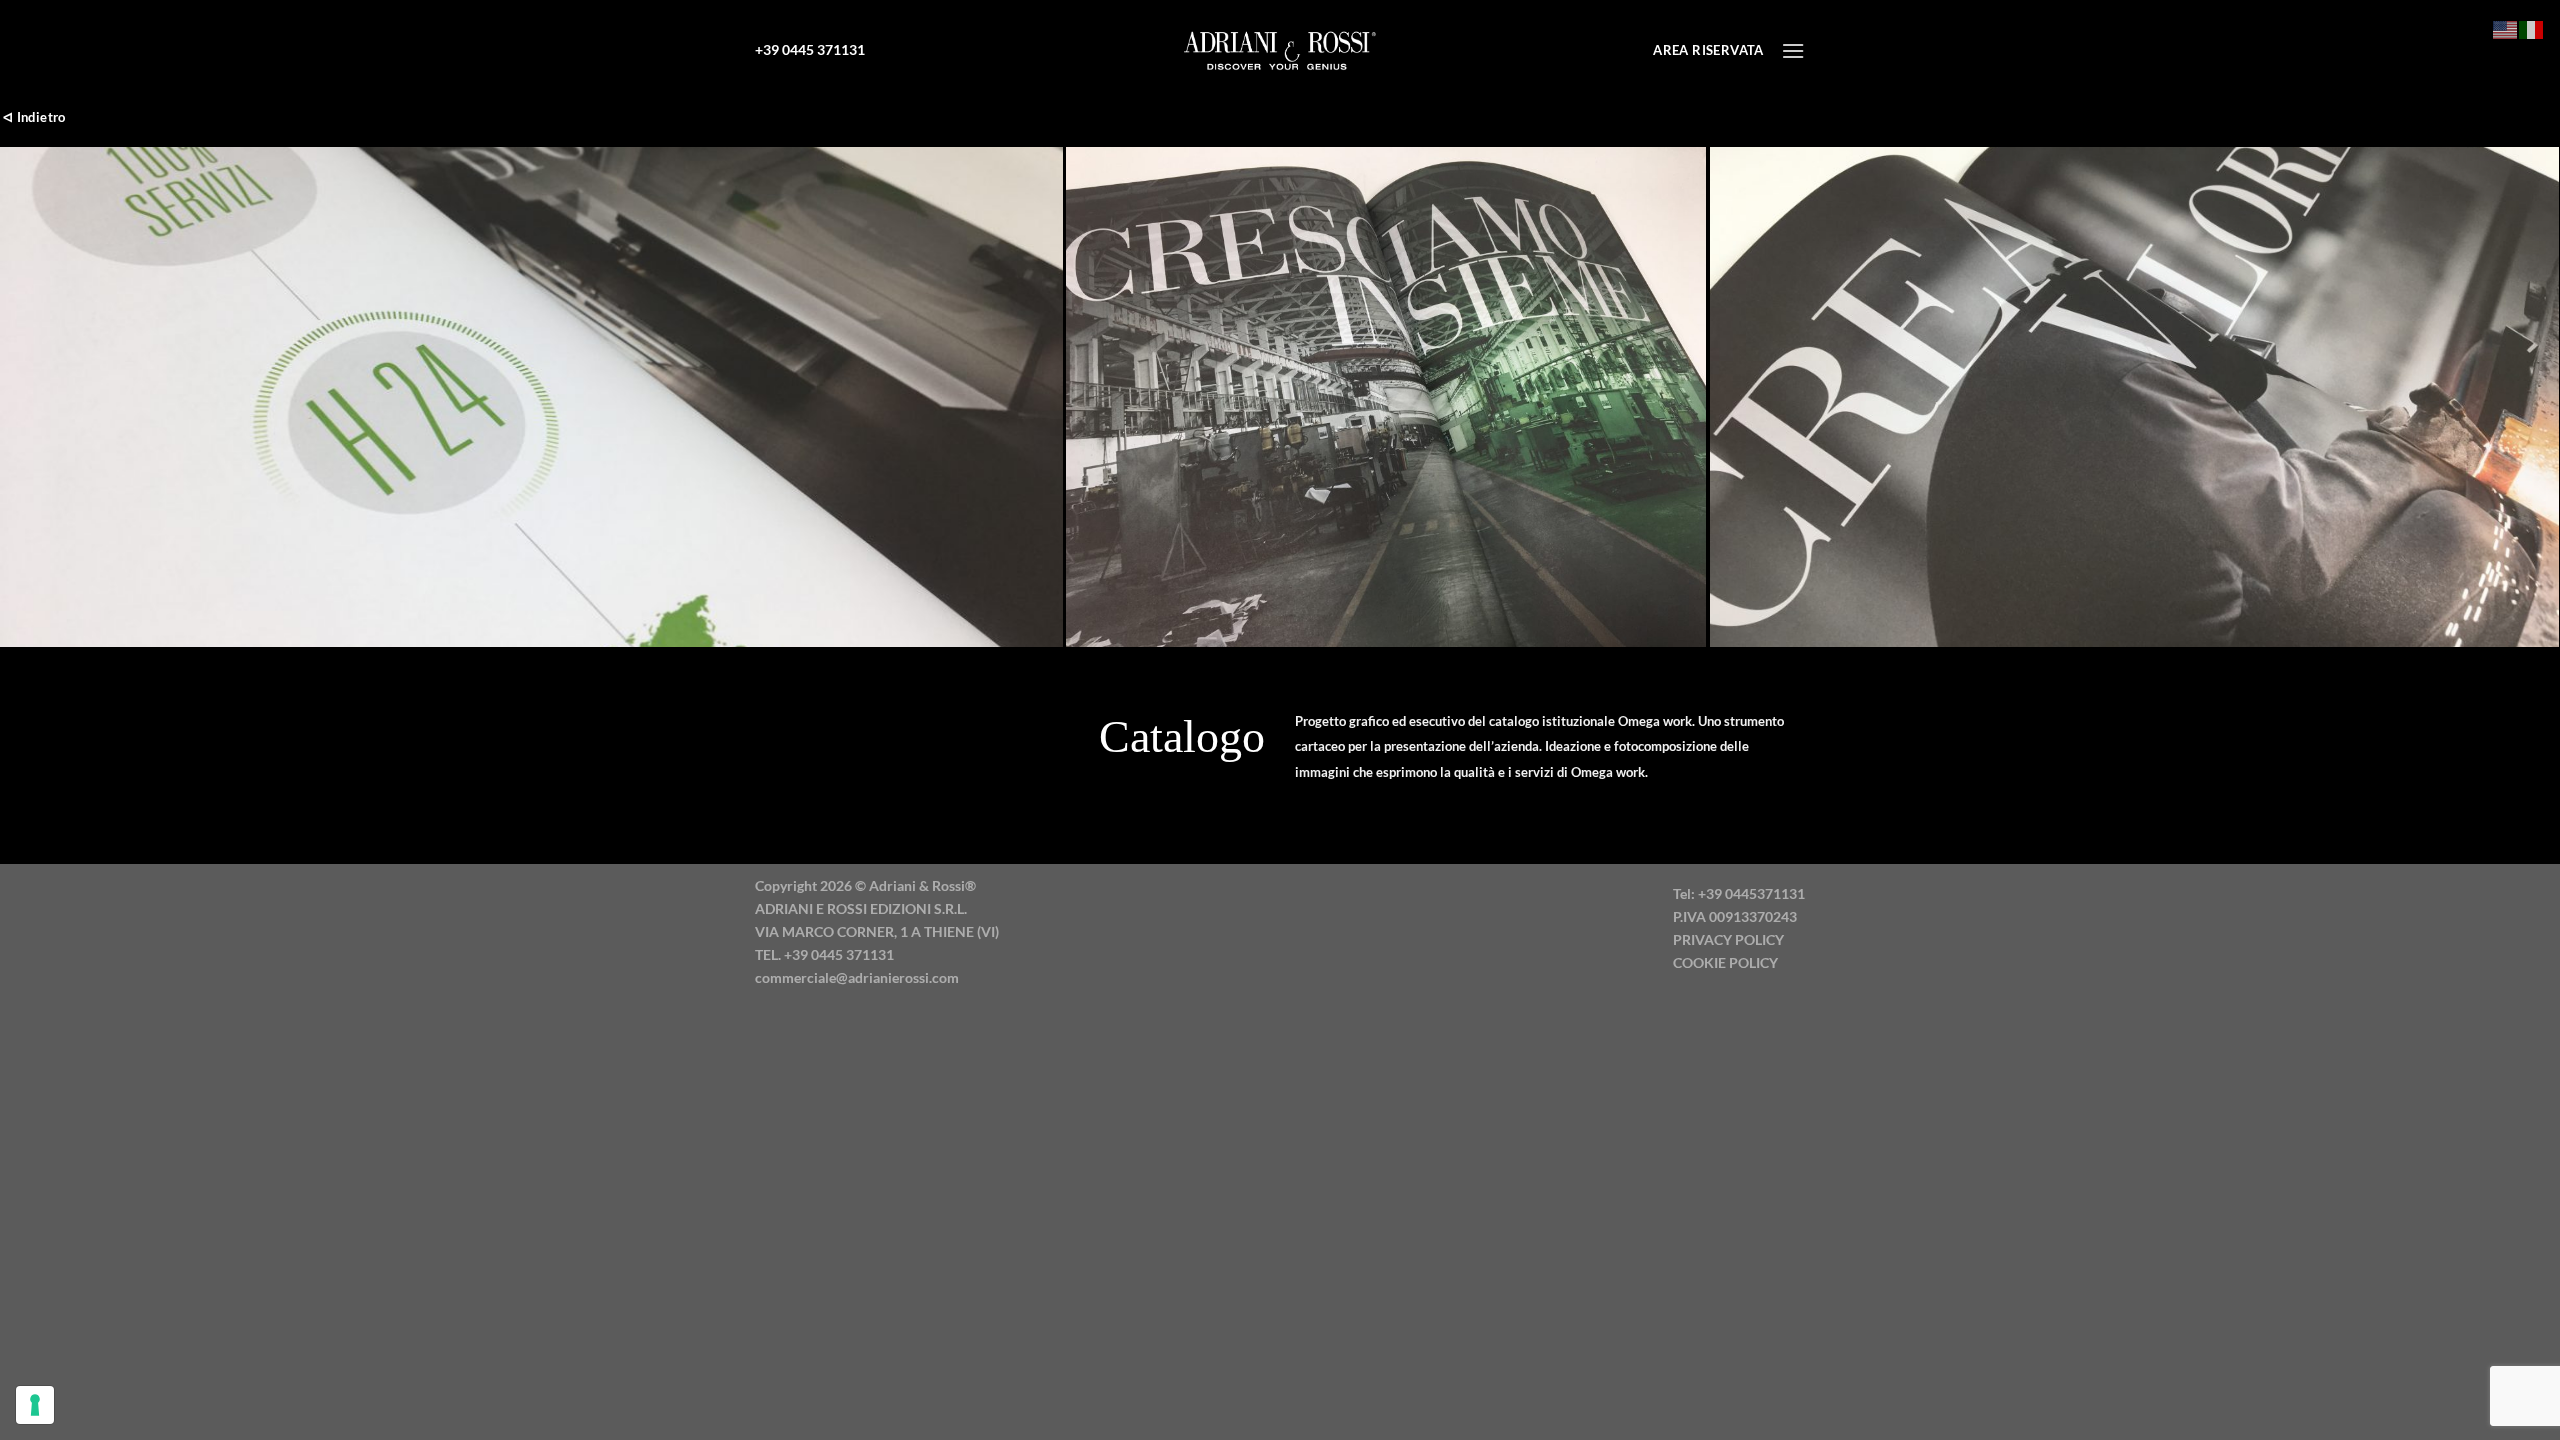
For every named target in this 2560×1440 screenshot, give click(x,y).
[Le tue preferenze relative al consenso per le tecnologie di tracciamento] (35, 1405)
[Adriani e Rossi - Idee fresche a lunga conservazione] (1280, 50)
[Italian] (2532, 27)
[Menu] (1793, 50)
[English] (2506, 27)
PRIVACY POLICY (1728, 939)
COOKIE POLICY (1725, 962)
